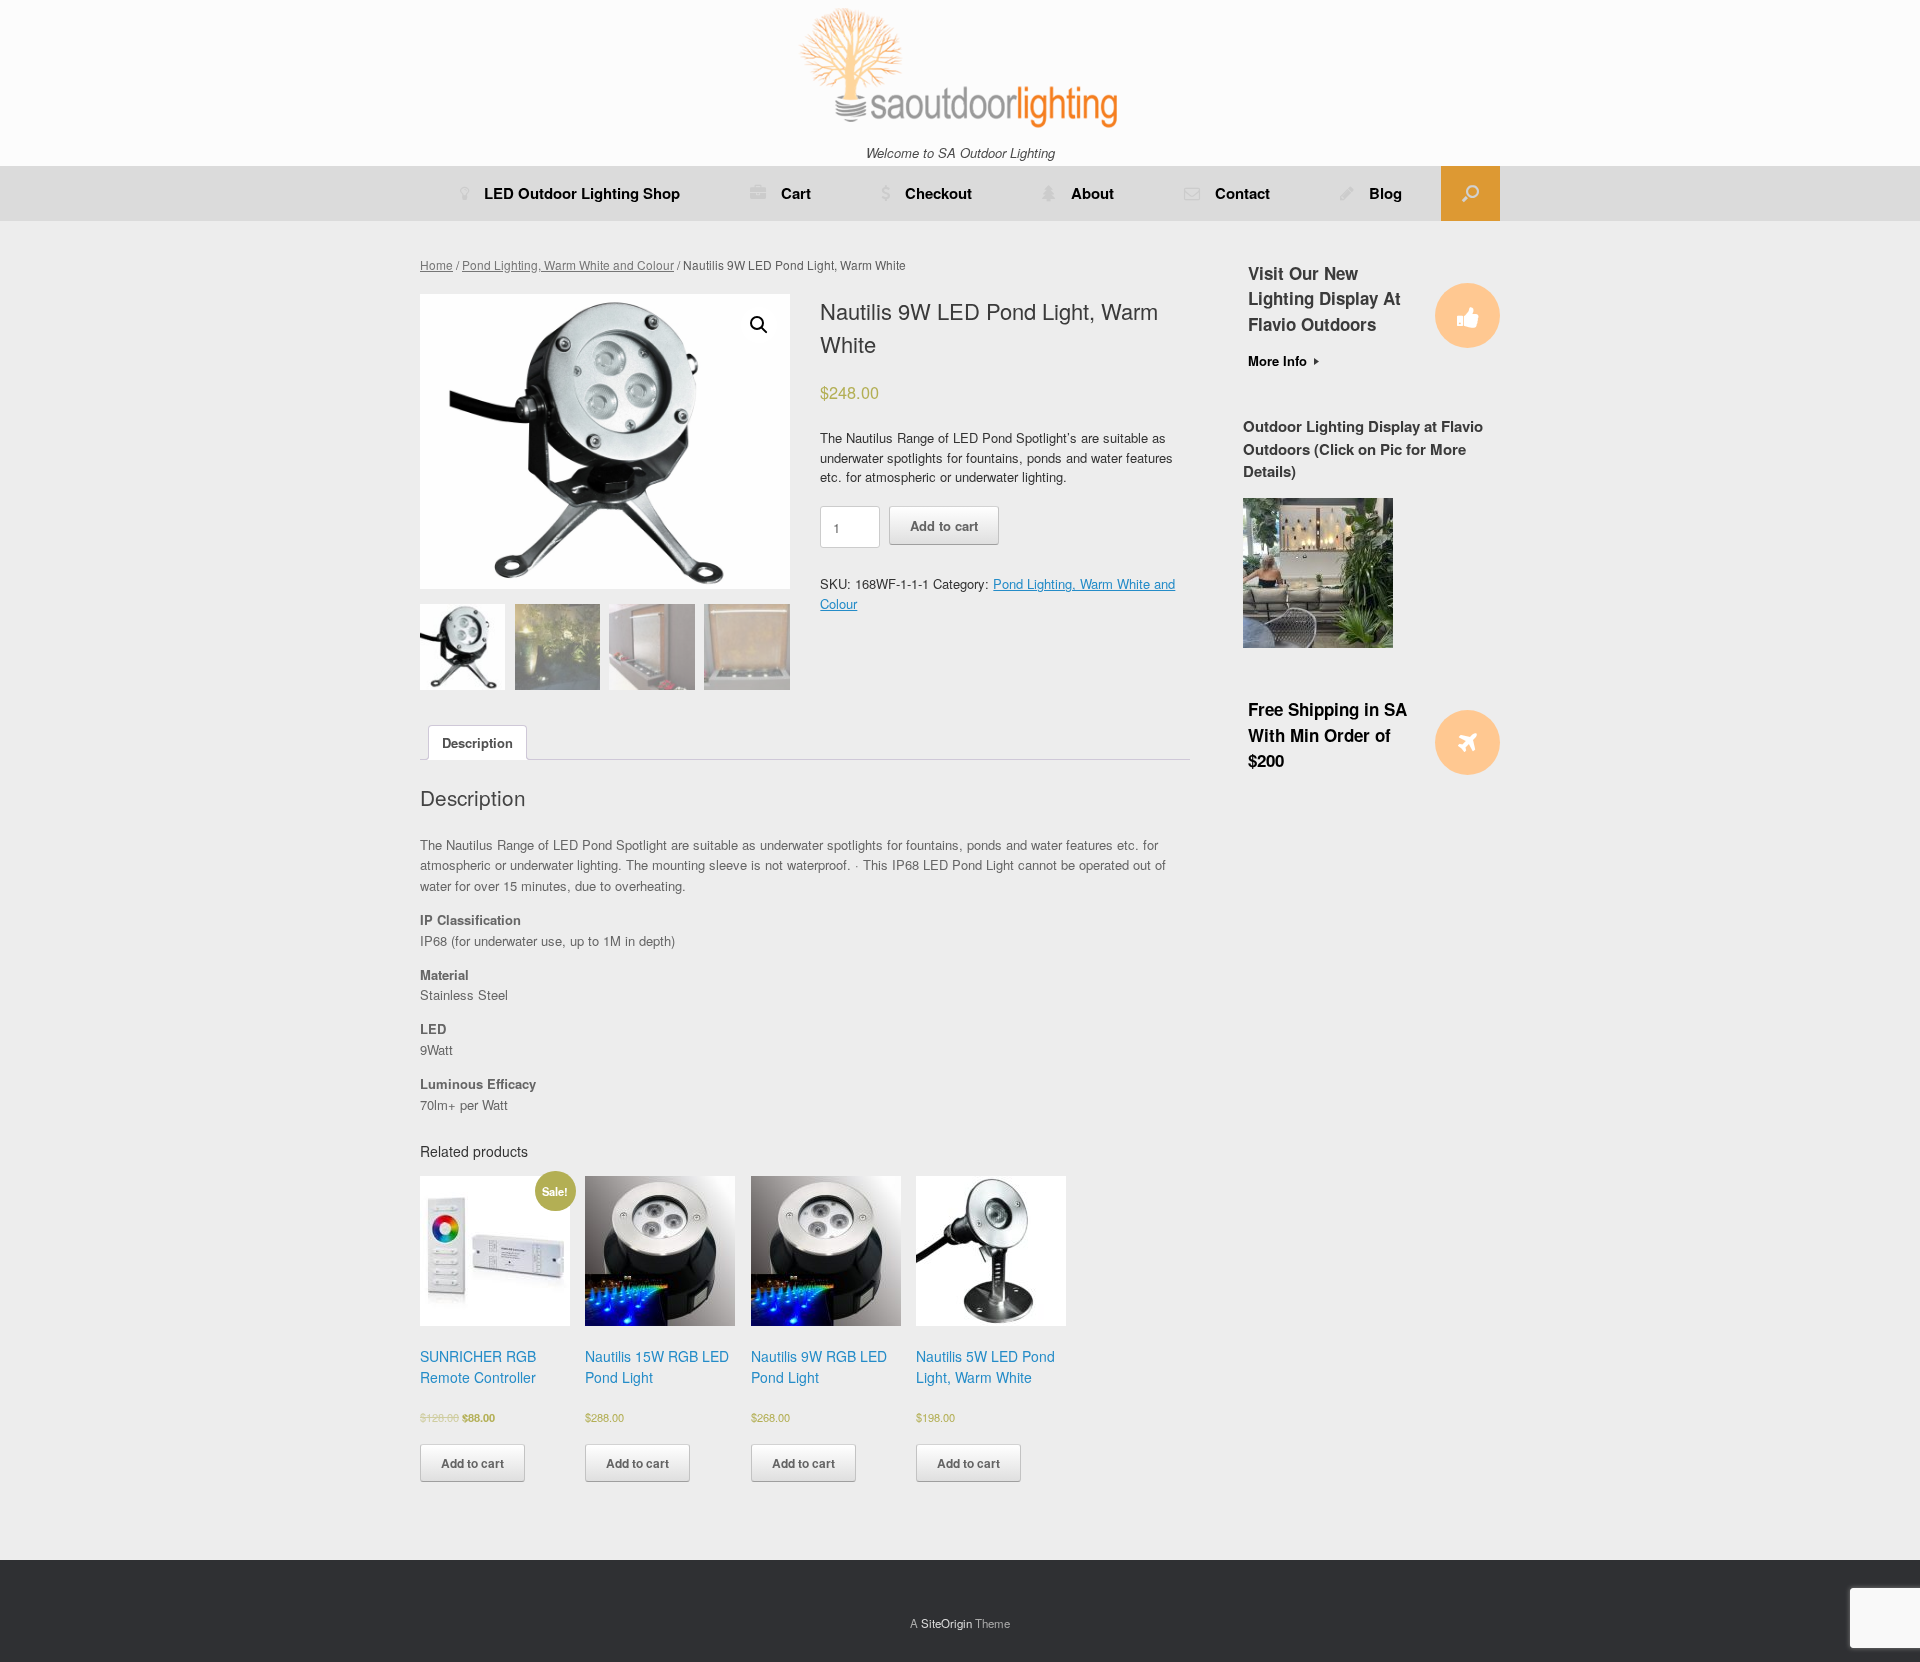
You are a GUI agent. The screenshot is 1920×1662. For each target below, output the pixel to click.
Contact (1242, 193)
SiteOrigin (946, 1623)
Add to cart (944, 525)
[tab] (477, 742)
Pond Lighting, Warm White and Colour (568, 264)
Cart (796, 193)
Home (436, 264)
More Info (1279, 360)
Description (477, 742)
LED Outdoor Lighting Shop (582, 193)
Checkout (938, 193)
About (1092, 193)
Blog (1385, 193)
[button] (1470, 193)
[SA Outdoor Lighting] (960, 66)
